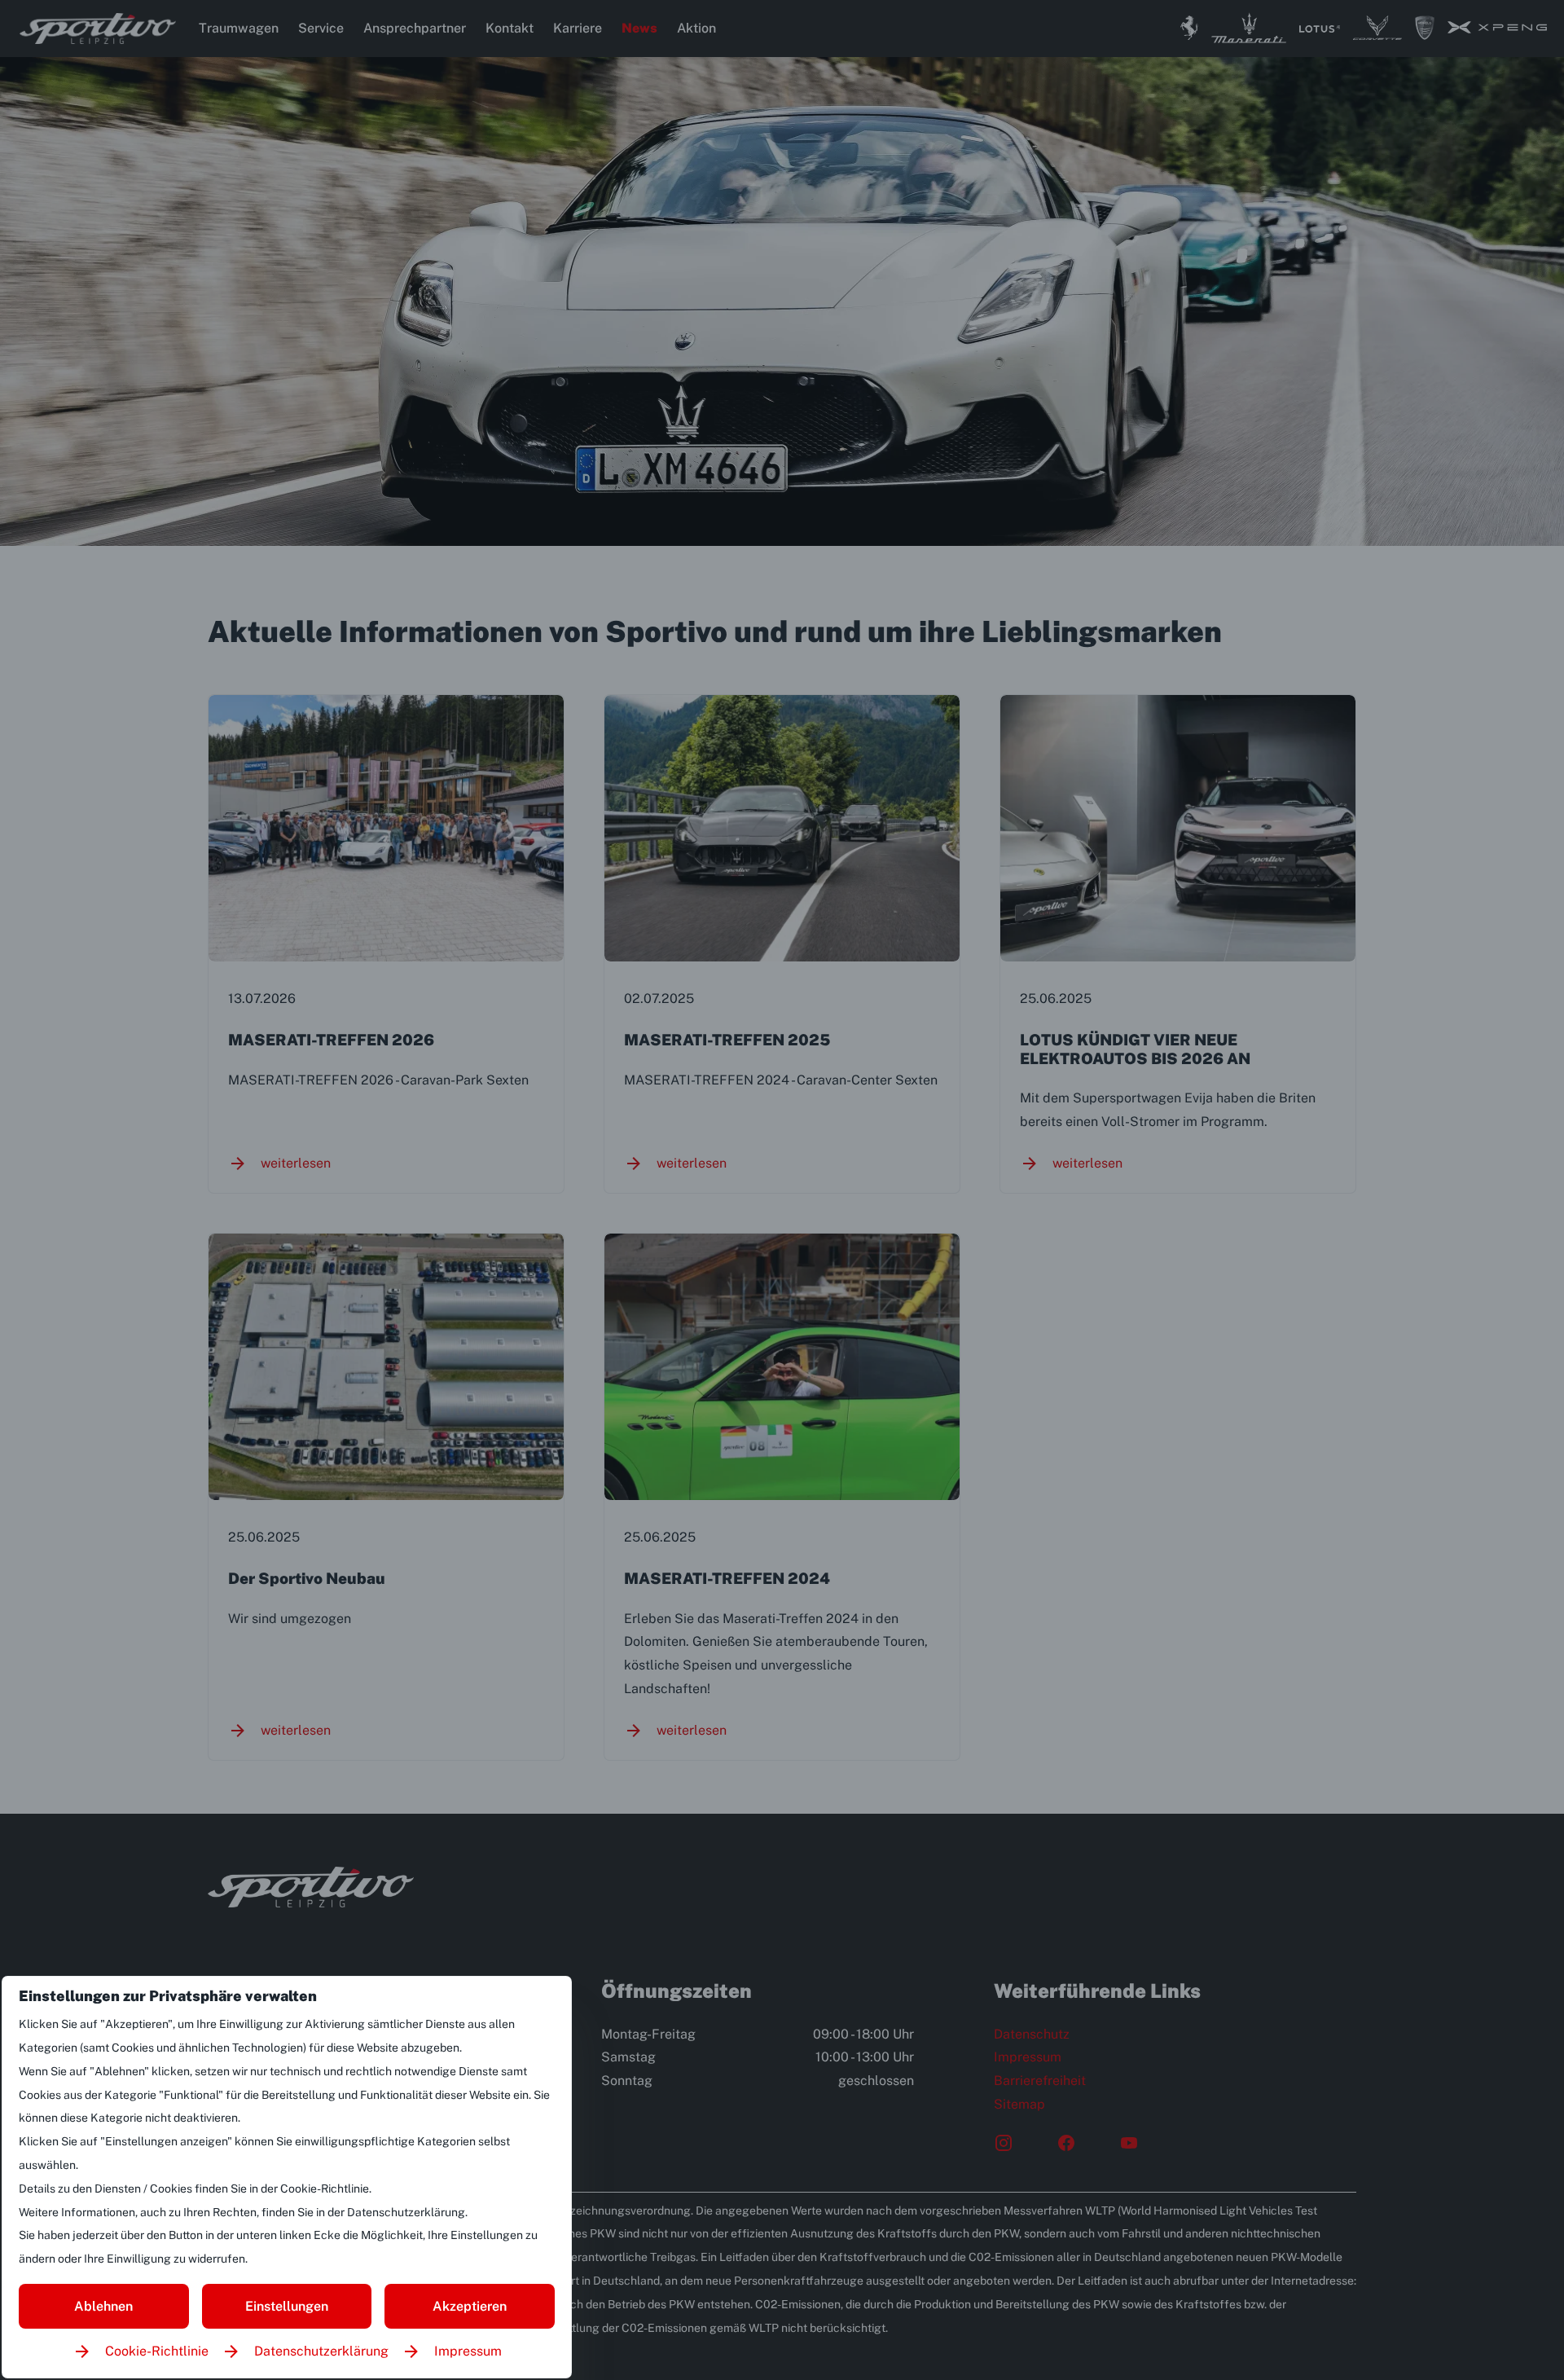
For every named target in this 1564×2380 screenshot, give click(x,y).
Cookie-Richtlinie (157, 2351)
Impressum (468, 2351)
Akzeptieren (470, 2306)
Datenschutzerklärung (321, 2351)
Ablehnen (103, 2306)
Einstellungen (287, 2306)
